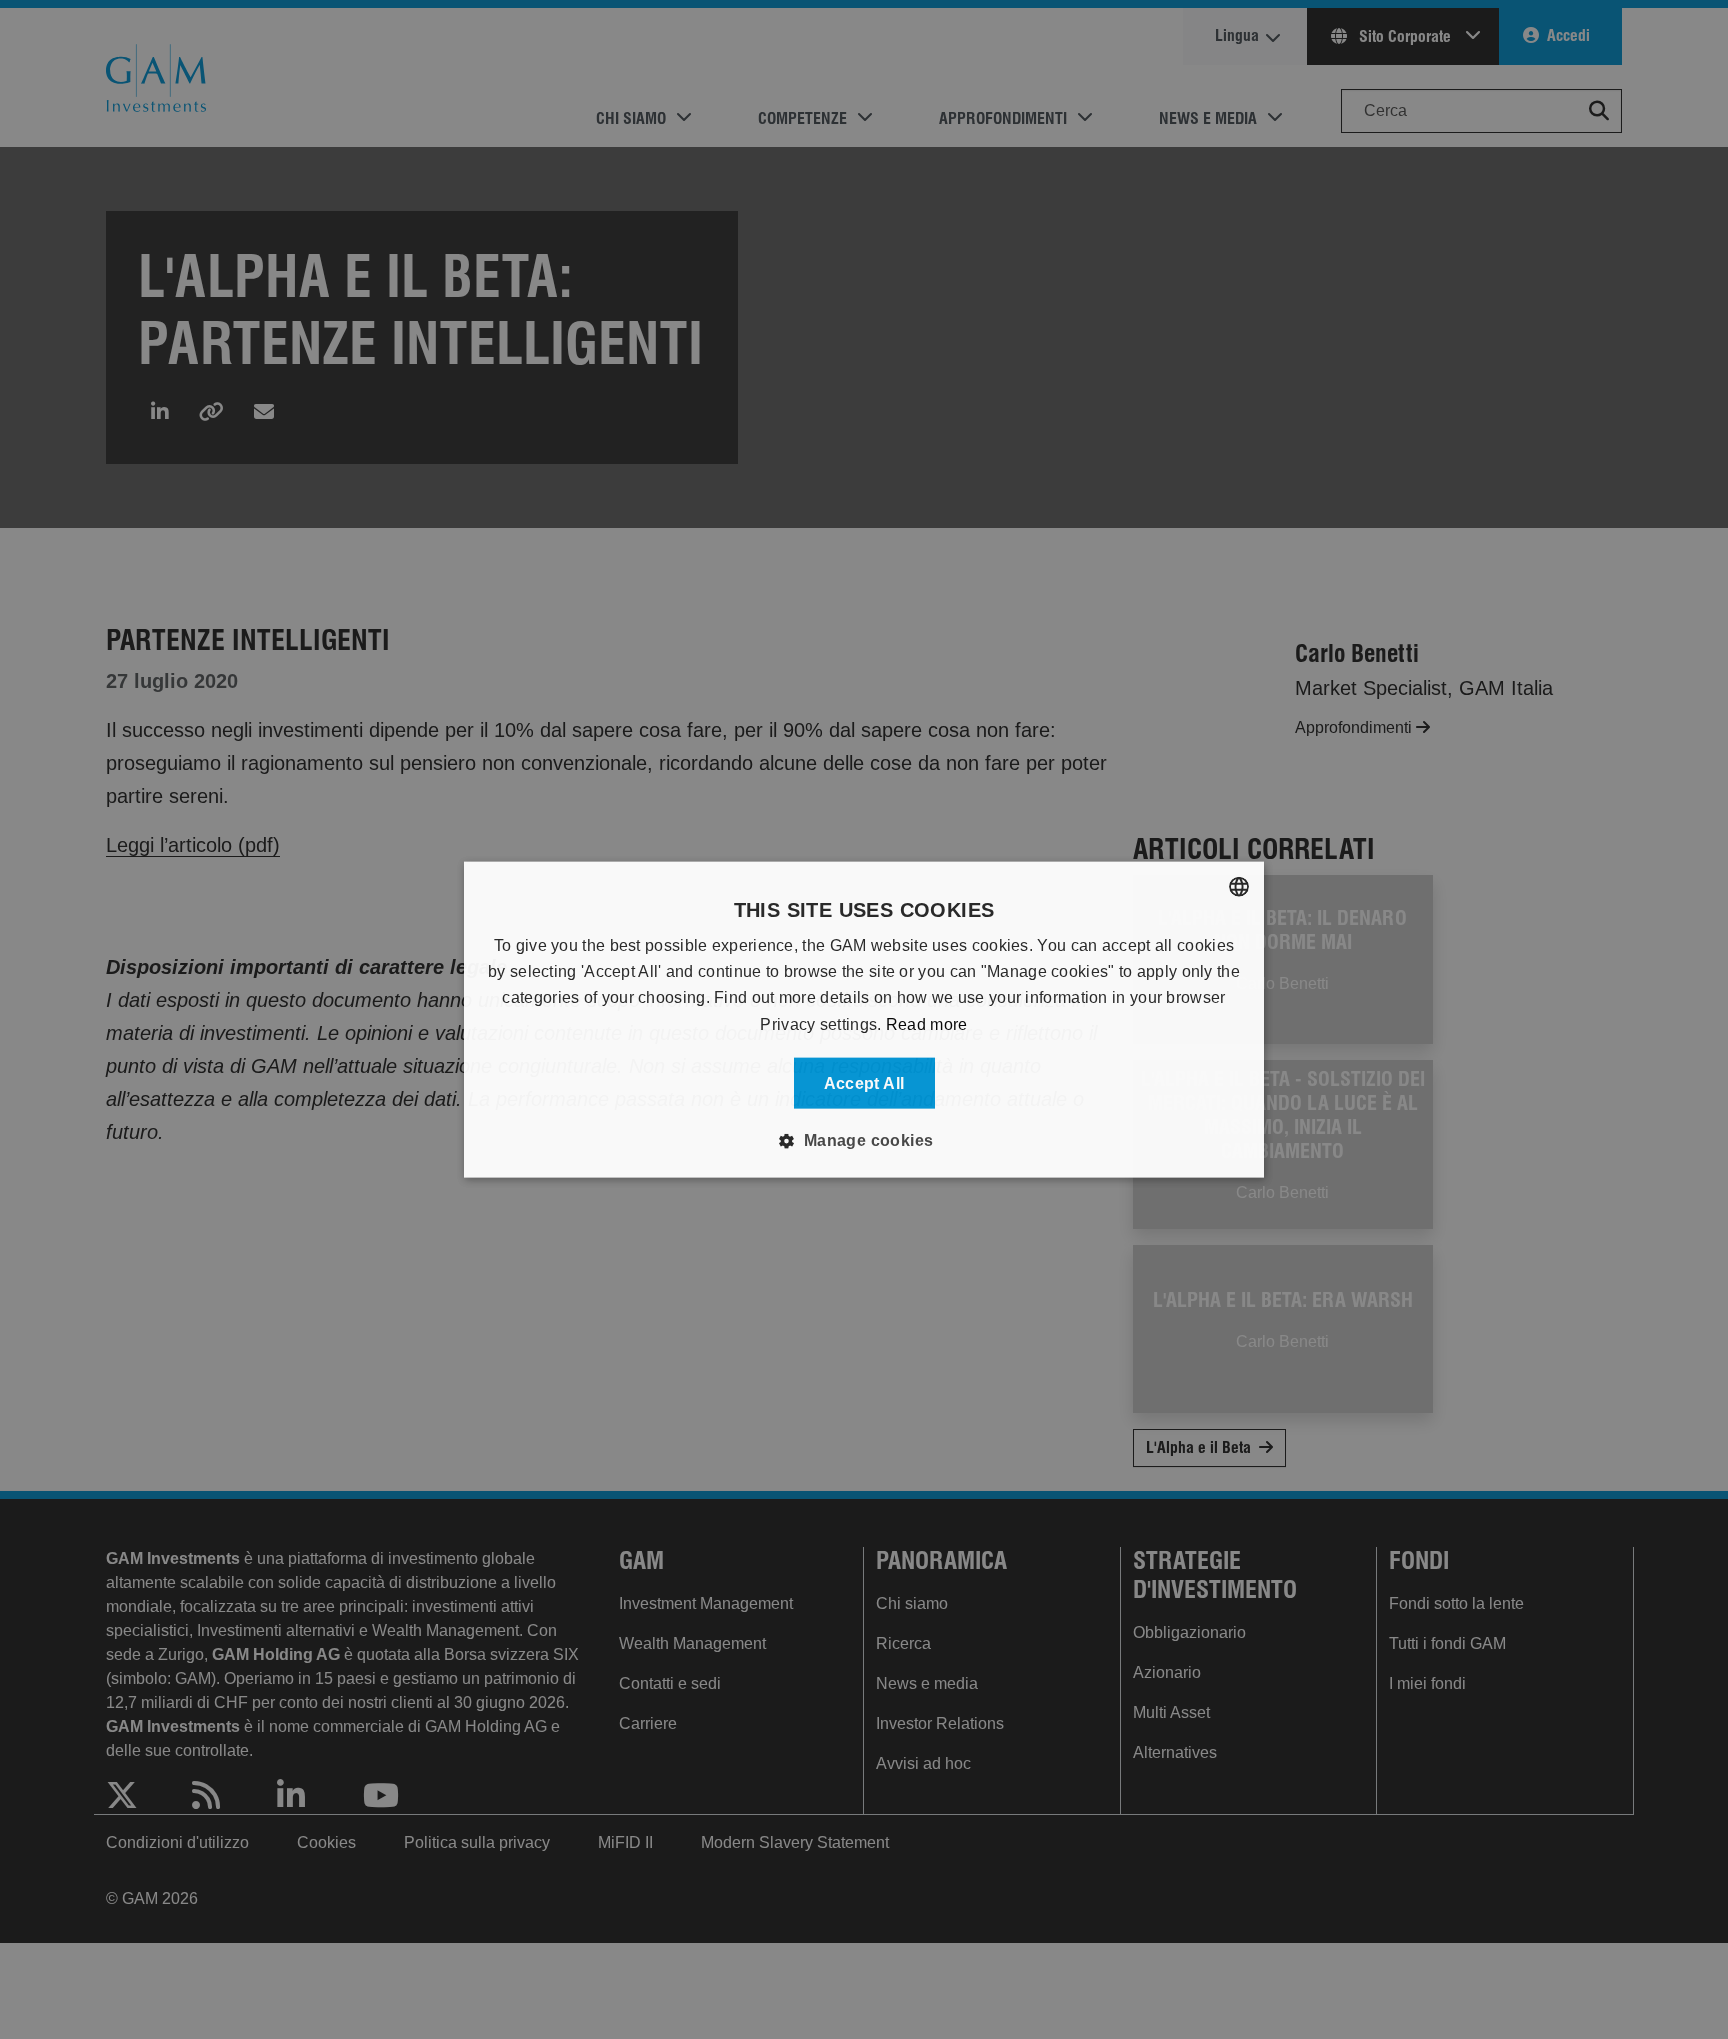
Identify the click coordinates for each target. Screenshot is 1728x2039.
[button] (863, 1141)
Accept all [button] (864, 1083)
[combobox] (1239, 886)
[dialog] (864, 1019)
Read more (927, 1023)
